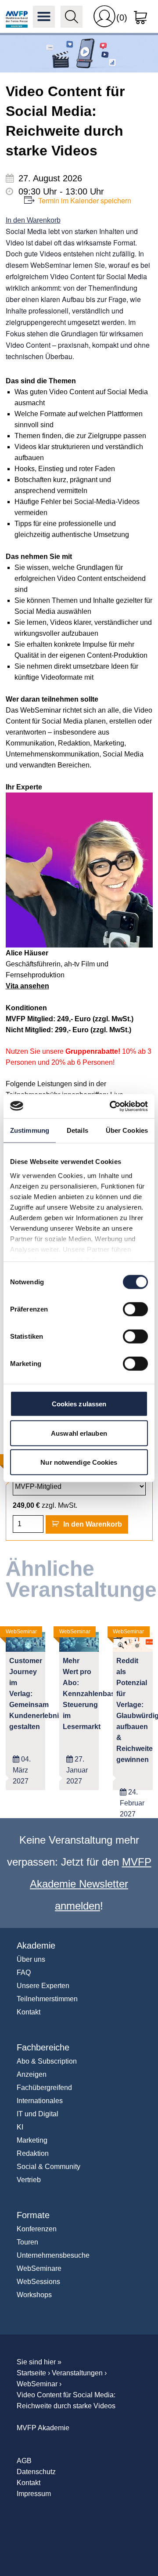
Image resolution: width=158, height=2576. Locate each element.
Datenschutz (36, 2472)
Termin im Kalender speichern (85, 200)
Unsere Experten (43, 1986)
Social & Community (48, 2167)
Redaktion (33, 2153)
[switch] (135, 1309)
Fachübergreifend (44, 2088)
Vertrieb (29, 2180)
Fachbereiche (43, 2047)
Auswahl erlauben (79, 1433)
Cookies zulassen (79, 1404)
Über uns (31, 1959)
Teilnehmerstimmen (47, 1999)
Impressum (34, 2494)
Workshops (34, 2295)
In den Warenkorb (33, 220)
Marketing (32, 2140)
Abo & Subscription (47, 2061)
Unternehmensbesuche (53, 2255)
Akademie (36, 1946)
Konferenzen (37, 2229)
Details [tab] (77, 1130)
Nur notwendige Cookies (79, 1462)
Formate (33, 2215)
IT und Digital (38, 2114)
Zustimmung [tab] (30, 1130)
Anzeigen (32, 2074)
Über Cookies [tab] (127, 1130)
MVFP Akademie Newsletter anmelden (91, 1884)
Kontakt (29, 2012)
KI (20, 2127)
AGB (24, 2461)
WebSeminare (39, 2268)
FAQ (24, 1973)
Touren (27, 2242)
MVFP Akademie (17, 17)
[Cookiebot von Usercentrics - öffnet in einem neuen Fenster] (111, 1106)
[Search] (72, 17)
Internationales (40, 2101)
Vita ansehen (27, 986)
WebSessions (38, 2282)
